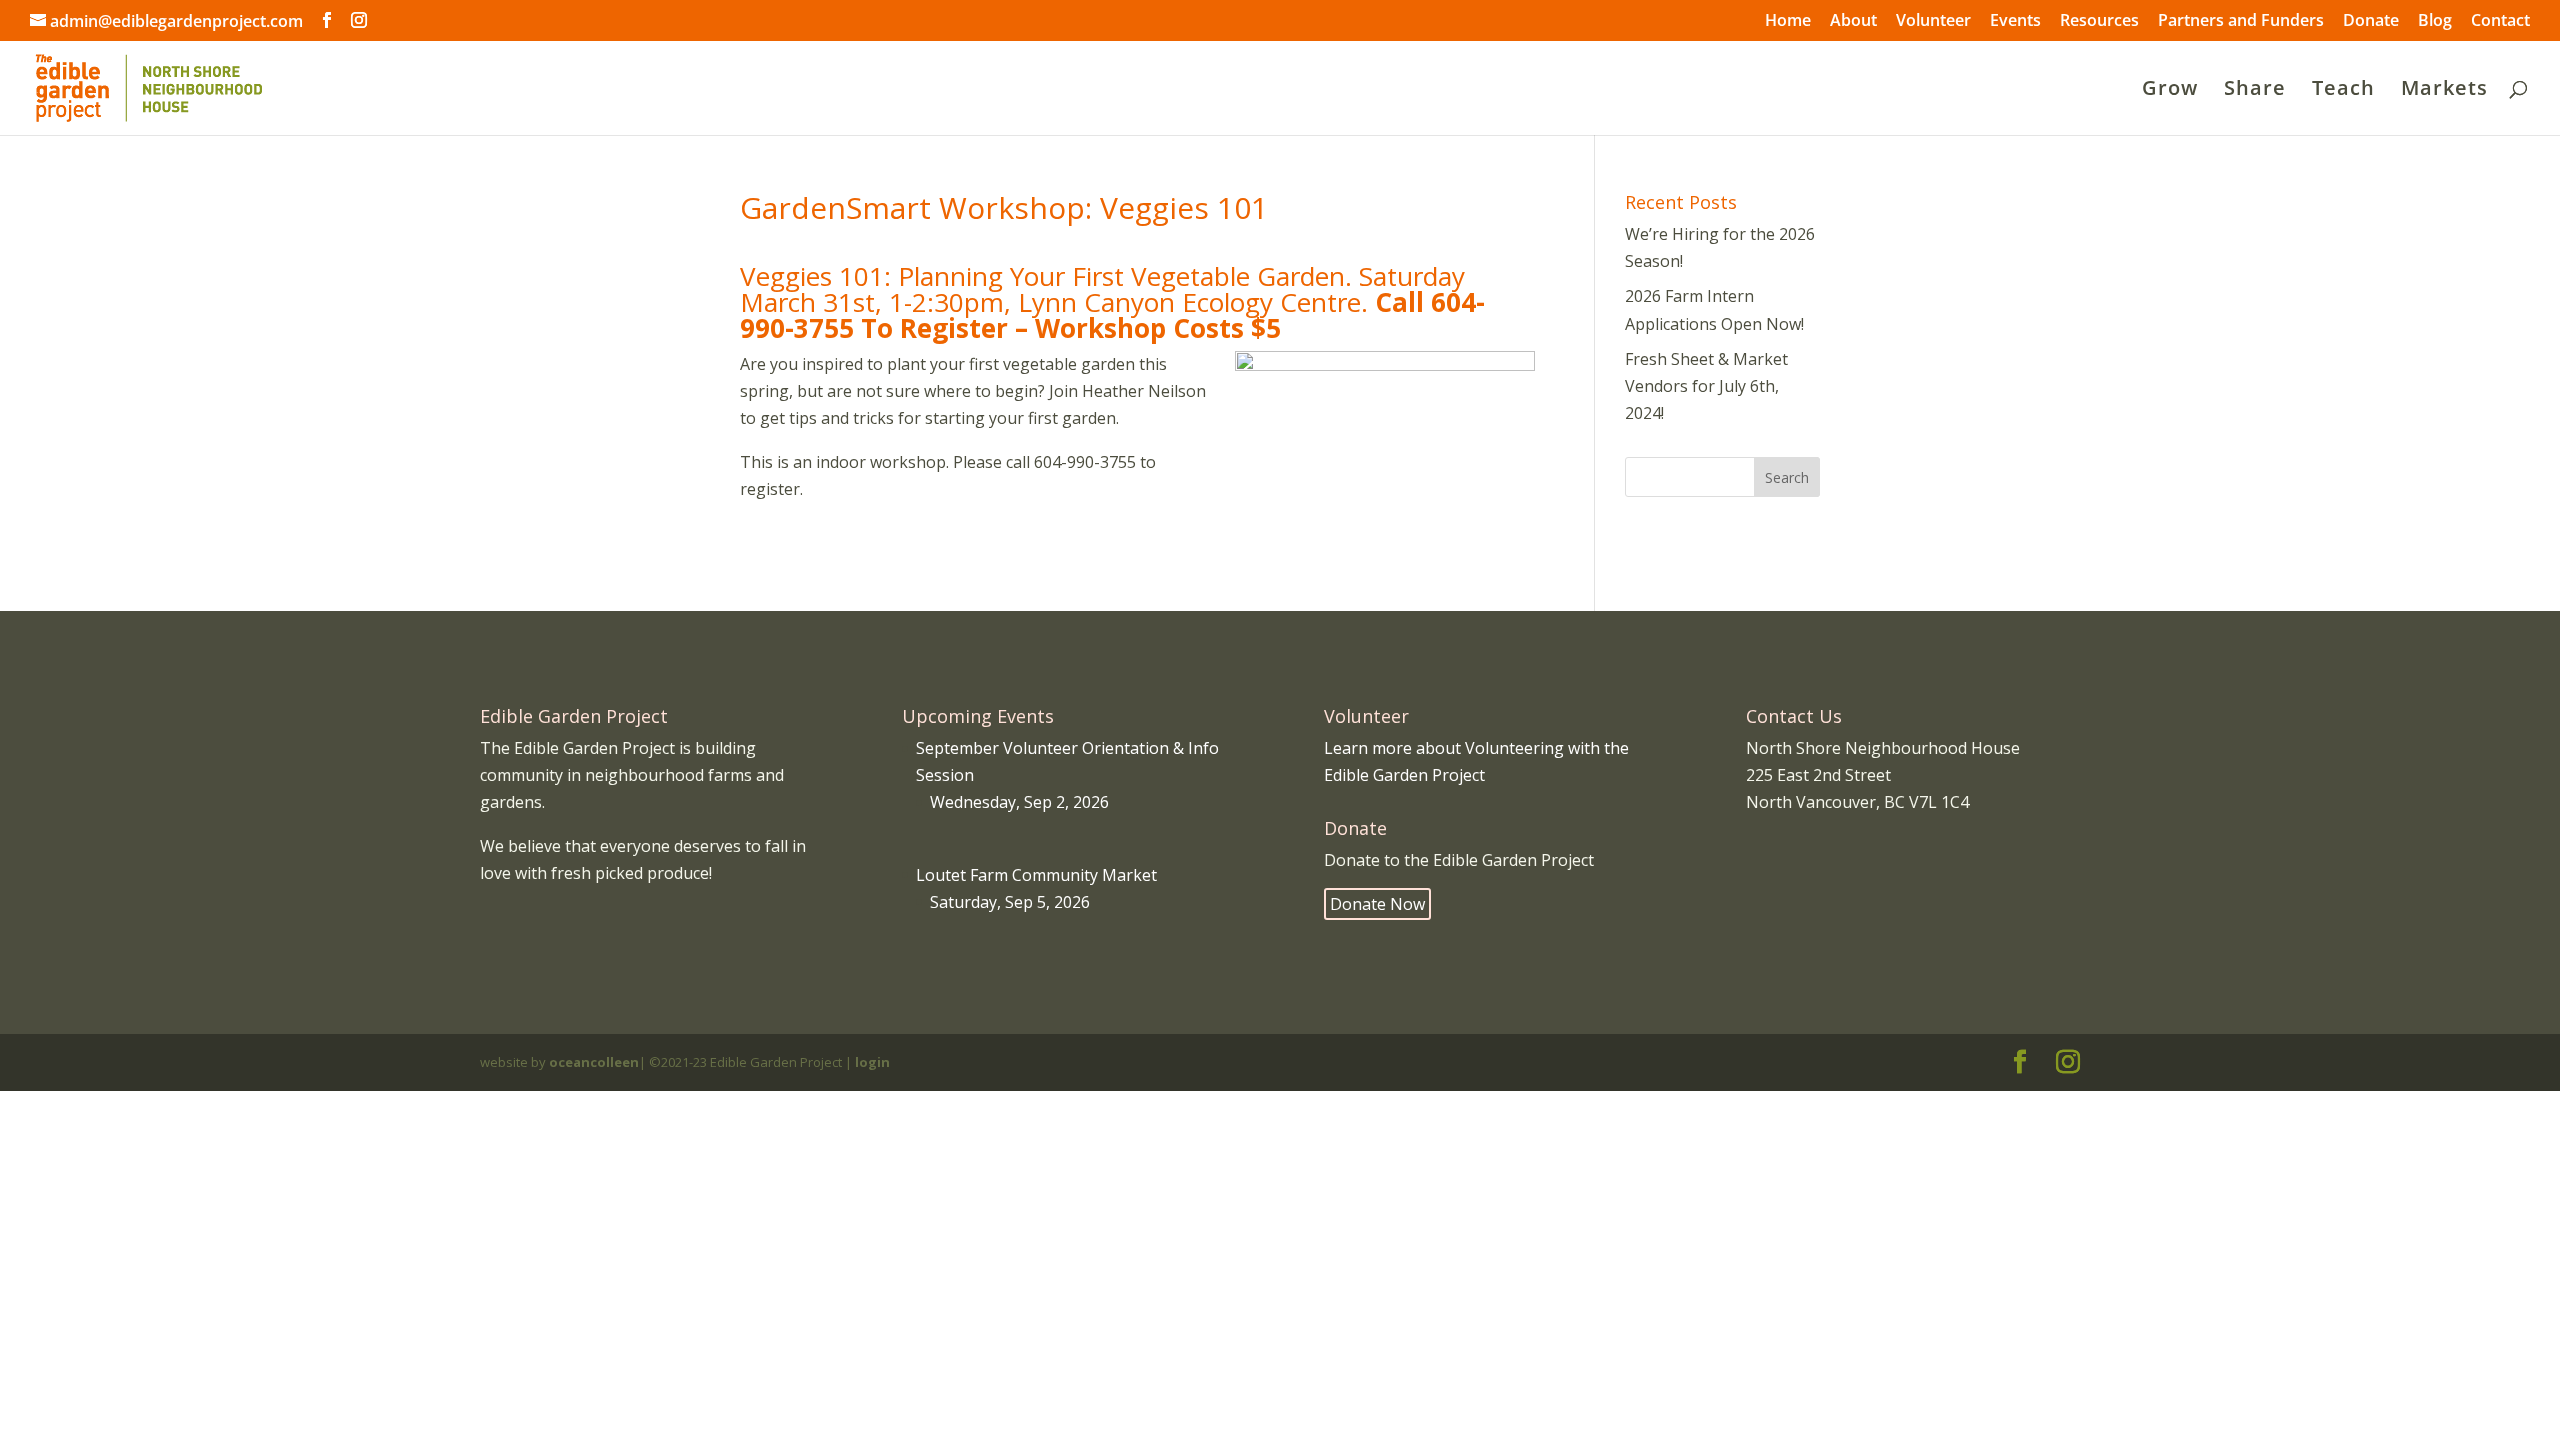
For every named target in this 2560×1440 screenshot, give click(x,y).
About (1853, 21)
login (872, 1062)
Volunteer (1933, 21)
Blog (2435, 21)
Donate (2371, 21)
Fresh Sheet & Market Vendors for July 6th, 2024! (1706, 386)
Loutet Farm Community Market (1036, 875)
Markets (2444, 91)
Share (2255, 91)
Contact (2500, 21)
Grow (2170, 91)
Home (1788, 21)
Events (2015, 21)
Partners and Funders (2241, 21)
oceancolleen (594, 1062)
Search (1787, 477)
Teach (2343, 91)
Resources (2099, 21)
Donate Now (1377, 904)
